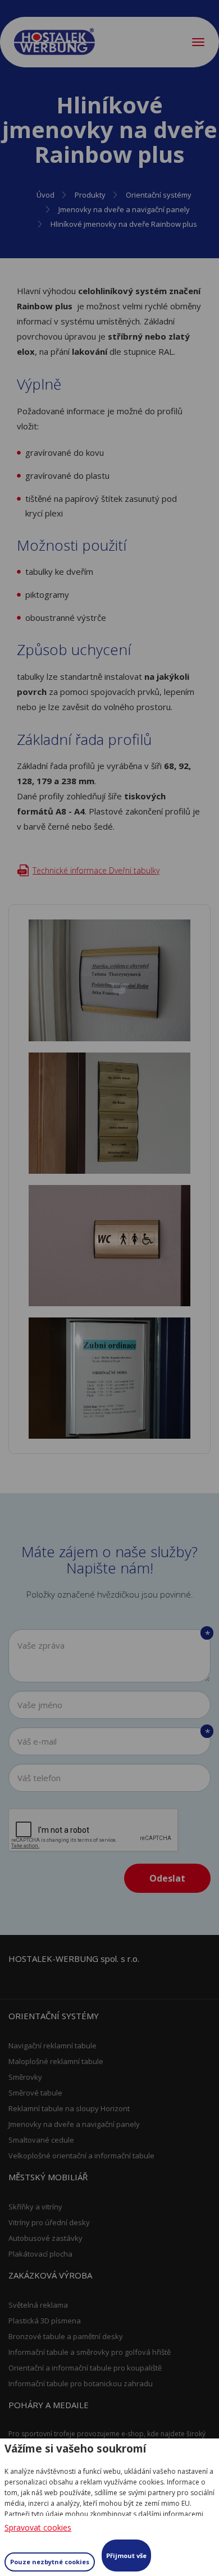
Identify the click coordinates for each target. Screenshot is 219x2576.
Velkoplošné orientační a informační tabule (81, 2156)
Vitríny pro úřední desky (49, 2222)
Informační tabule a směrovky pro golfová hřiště (90, 2352)
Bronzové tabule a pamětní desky (66, 2336)
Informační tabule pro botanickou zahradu (81, 2383)
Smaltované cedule (41, 2140)
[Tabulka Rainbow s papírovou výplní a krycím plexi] (109, 980)
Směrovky (25, 2077)
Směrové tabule (35, 2093)
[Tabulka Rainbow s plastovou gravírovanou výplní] (109, 1113)
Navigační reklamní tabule (53, 2046)
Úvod (45, 195)
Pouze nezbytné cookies (50, 2562)
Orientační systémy (159, 195)
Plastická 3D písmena (45, 2321)
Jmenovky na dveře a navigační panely (124, 209)
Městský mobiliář (48, 2177)
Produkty (90, 195)
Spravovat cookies (38, 2527)
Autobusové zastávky (45, 2238)
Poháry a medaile (49, 2405)
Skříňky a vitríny (35, 2207)
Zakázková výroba (50, 2275)
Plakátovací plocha (40, 2254)
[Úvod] (55, 42)
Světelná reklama (38, 2305)
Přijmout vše (126, 2556)
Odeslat (167, 1878)
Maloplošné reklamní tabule (56, 2061)
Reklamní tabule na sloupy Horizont (69, 2108)
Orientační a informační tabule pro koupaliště (85, 2368)
